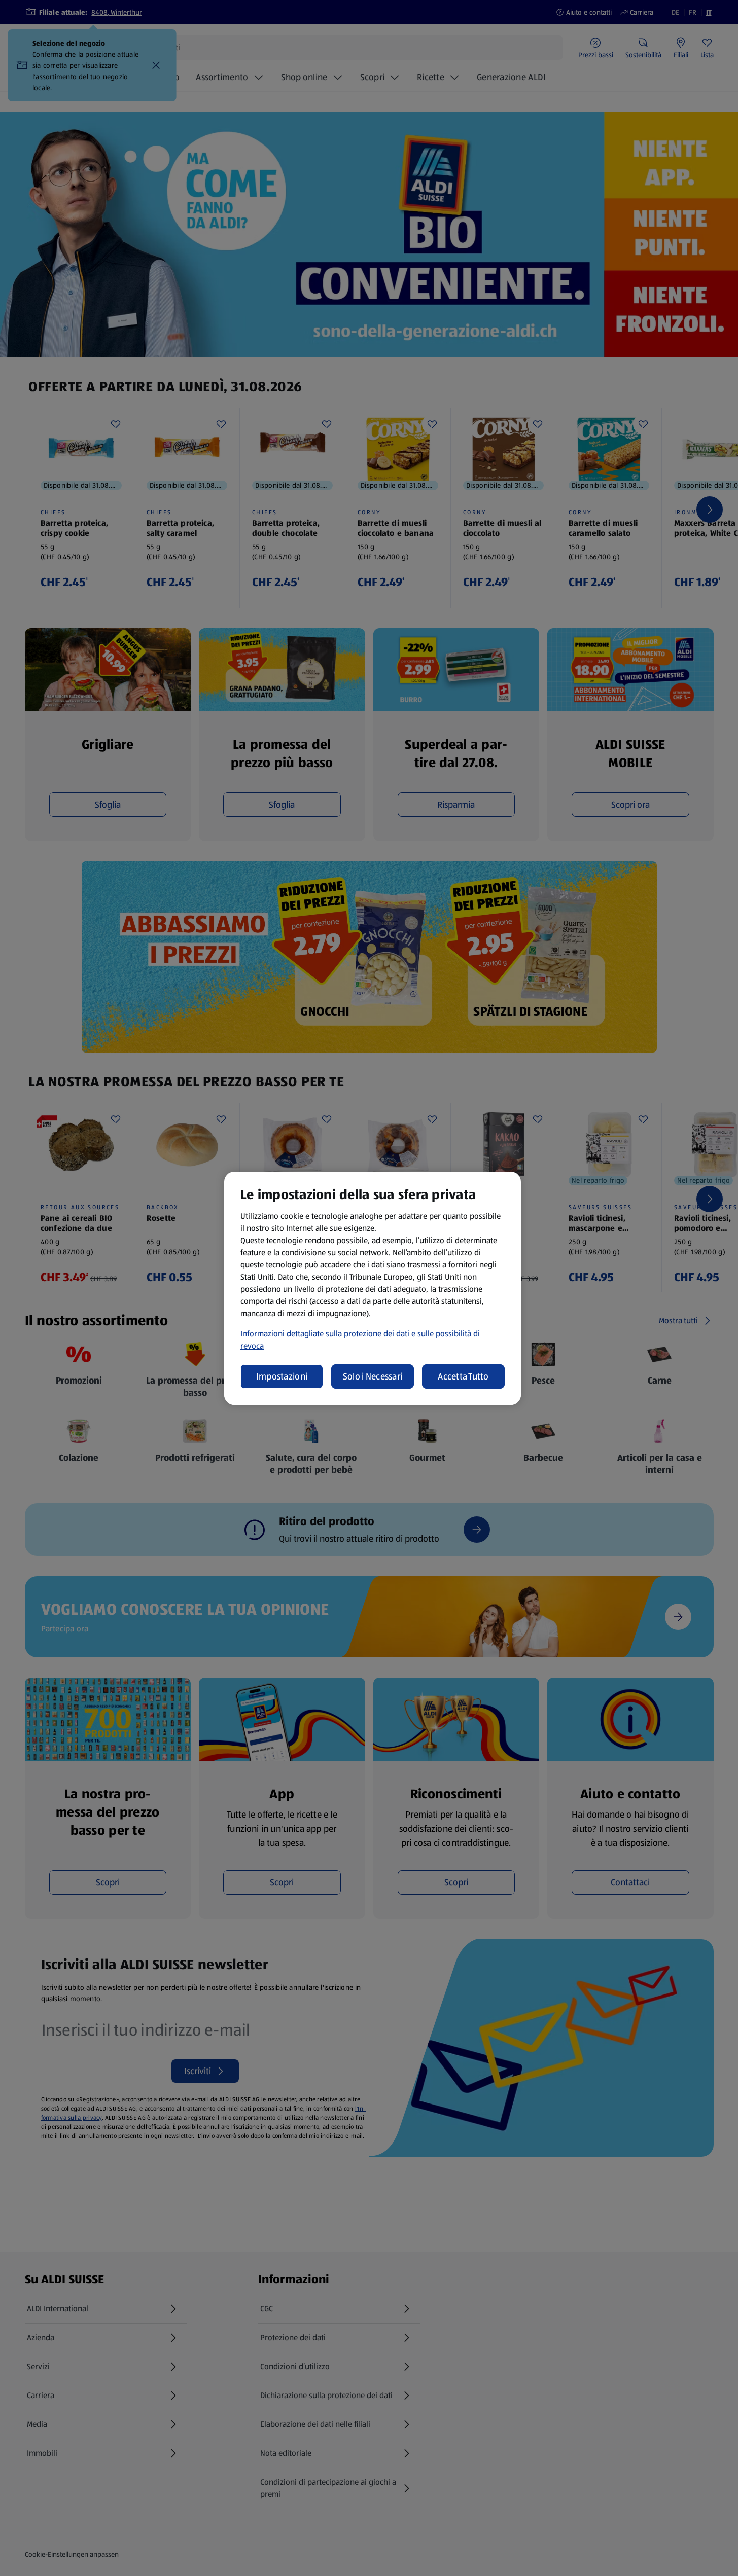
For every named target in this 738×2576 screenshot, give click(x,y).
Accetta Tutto (463, 1376)
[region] (373, 1288)
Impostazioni (282, 1376)
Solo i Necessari (373, 1376)
